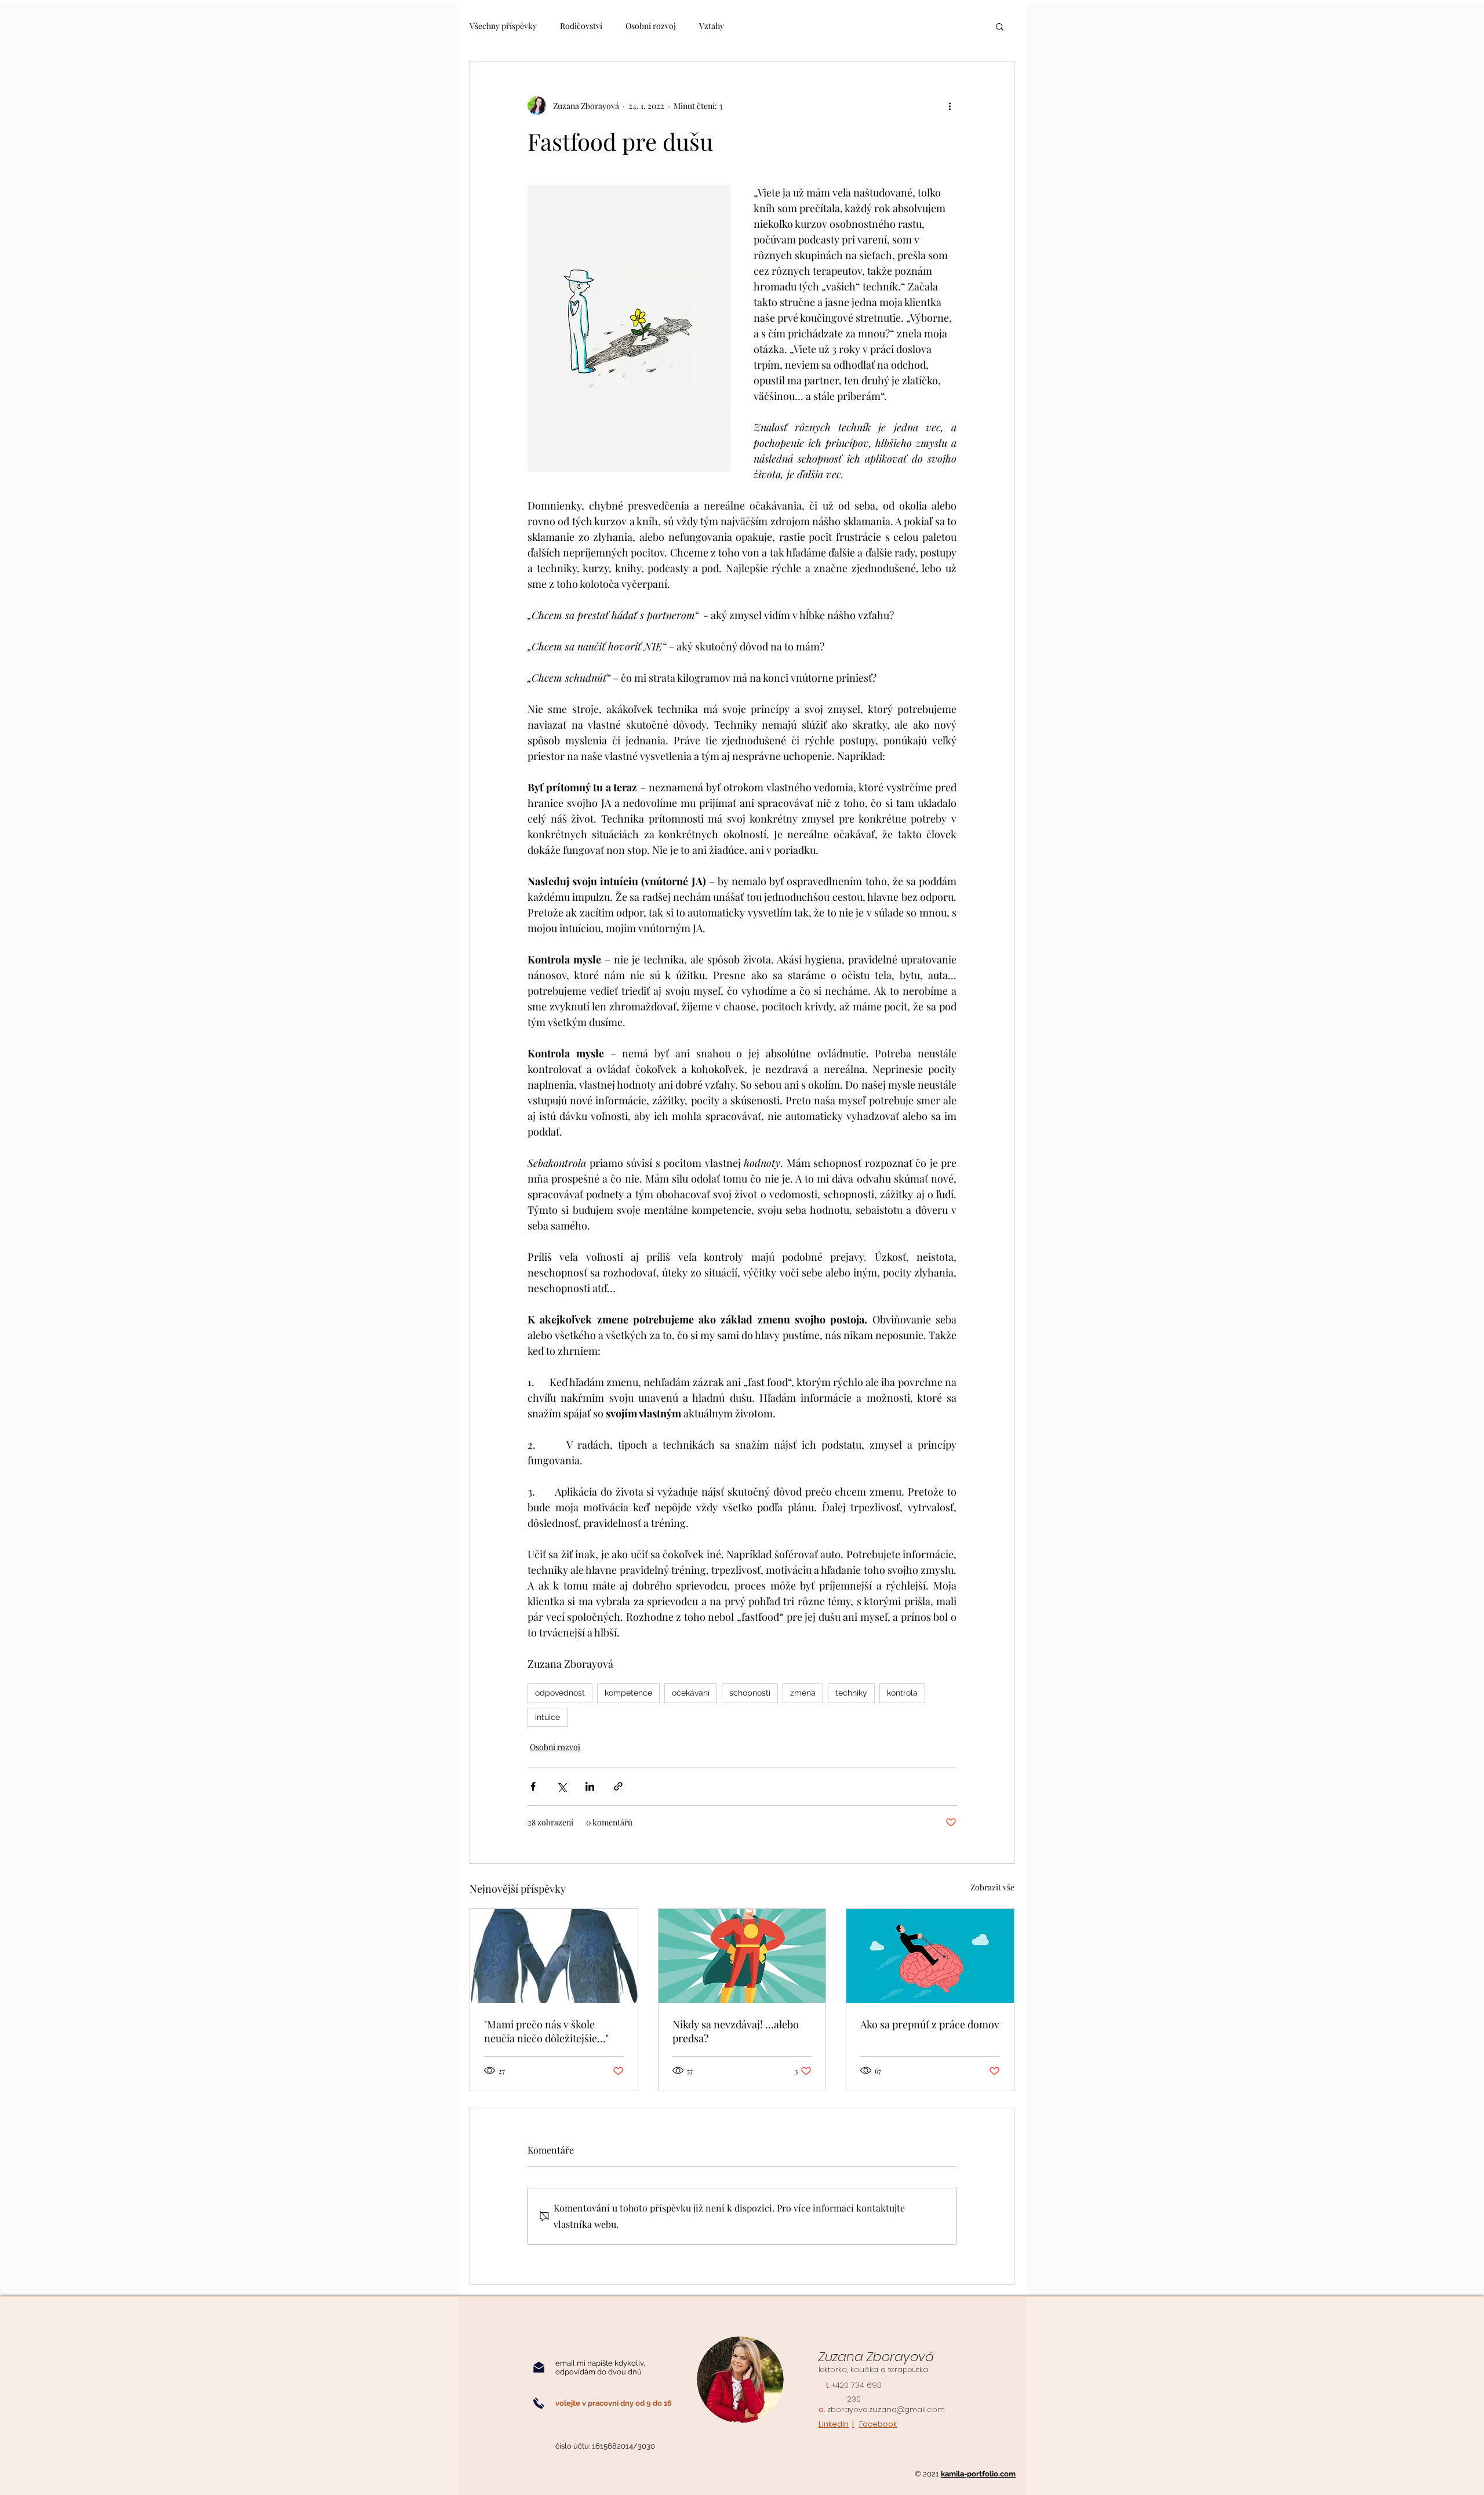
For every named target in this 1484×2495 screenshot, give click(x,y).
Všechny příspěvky (503, 26)
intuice (548, 1717)
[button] (1000, 26)
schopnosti (750, 1693)
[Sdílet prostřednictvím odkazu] (618, 1786)
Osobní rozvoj (651, 26)
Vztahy (712, 26)
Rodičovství (581, 26)
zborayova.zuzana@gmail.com (886, 2409)
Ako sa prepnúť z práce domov (930, 2024)
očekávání (691, 1693)
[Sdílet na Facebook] (533, 1786)
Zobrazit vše (992, 1887)
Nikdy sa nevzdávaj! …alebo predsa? (736, 2031)
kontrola (902, 1693)
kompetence (628, 1693)
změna (803, 1693)
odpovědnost (560, 1693)
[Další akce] (950, 106)
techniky (851, 1693)
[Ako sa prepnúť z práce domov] (930, 1956)
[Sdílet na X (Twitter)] (561, 1786)
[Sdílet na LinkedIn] (590, 1786)
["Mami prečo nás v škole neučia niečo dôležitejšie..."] (554, 1956)
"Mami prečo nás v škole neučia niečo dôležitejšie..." (546, 2031)
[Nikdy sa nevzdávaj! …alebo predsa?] (742, 1956)
